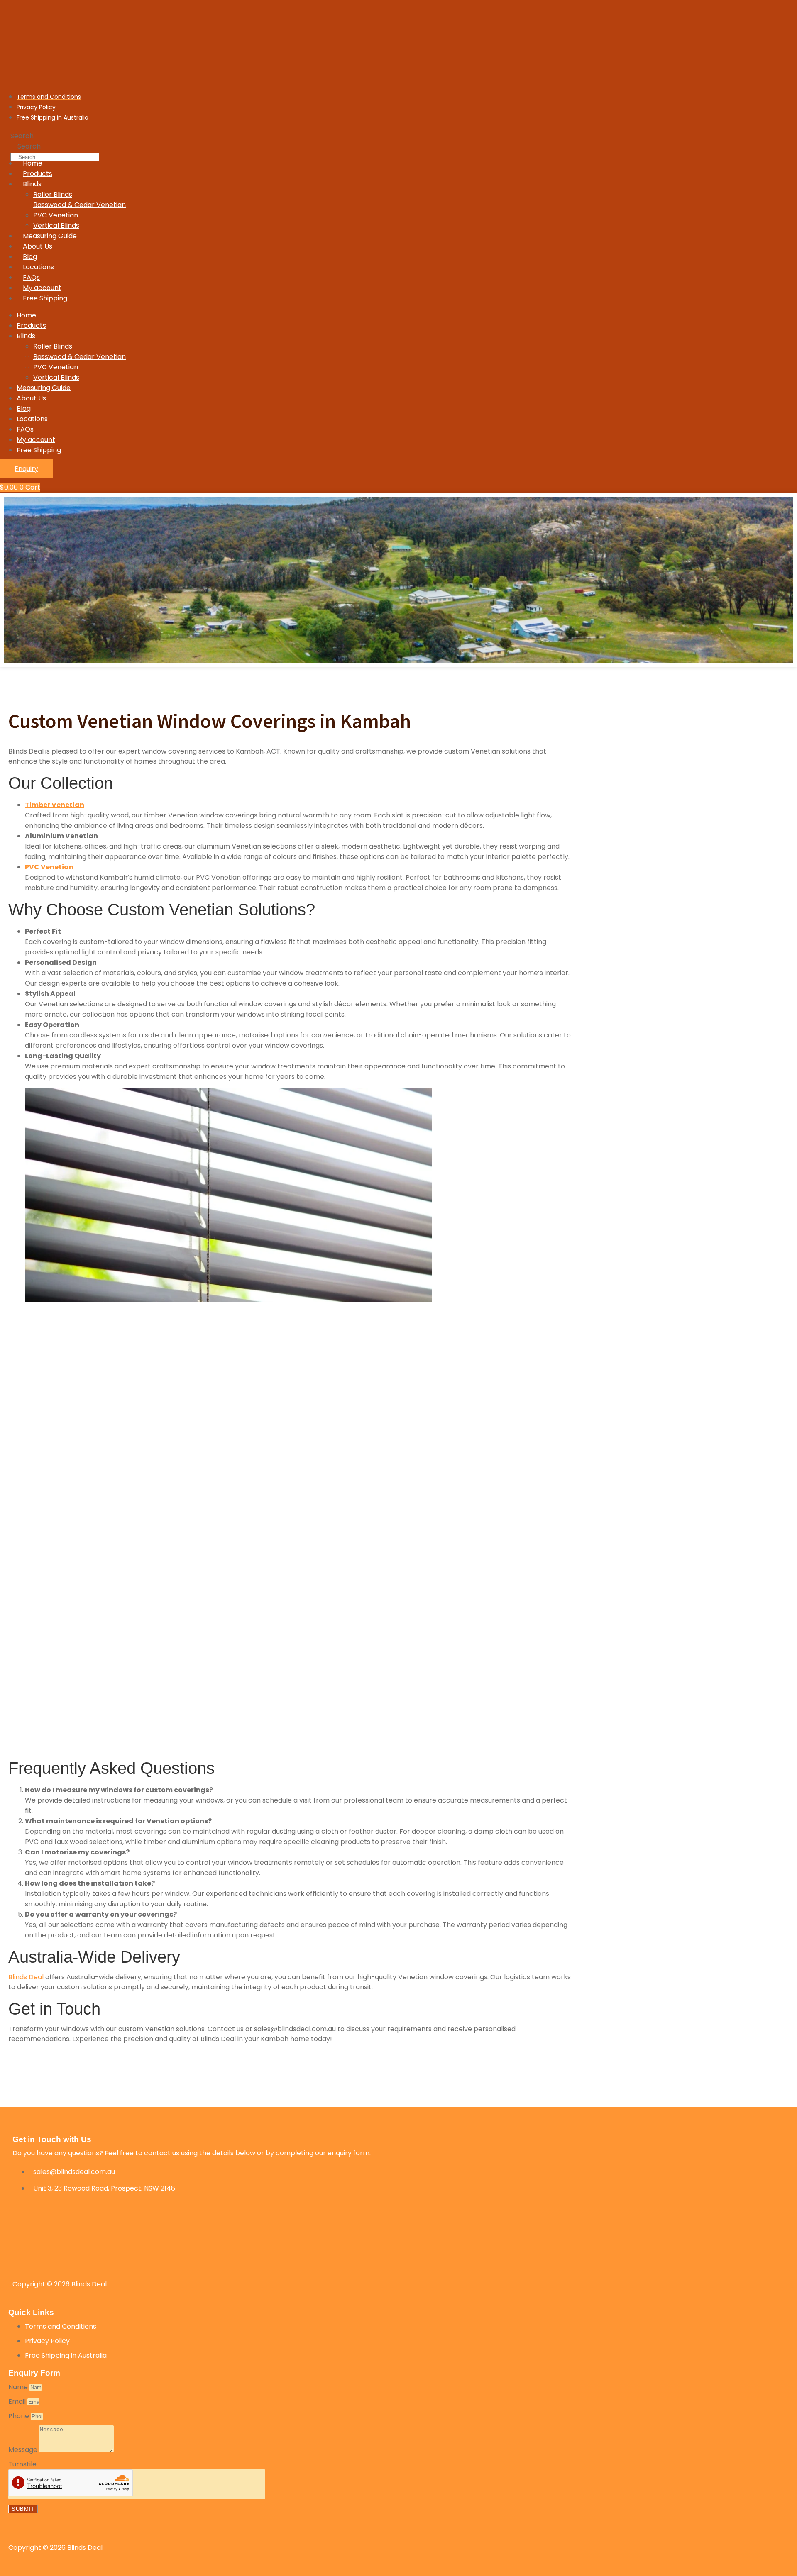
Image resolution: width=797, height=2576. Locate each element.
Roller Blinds (53, 194)
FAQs (31, 277)
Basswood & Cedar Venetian (79, 205)
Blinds (32, 184)
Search (22, 136)
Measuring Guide (50, 236)
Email (18, 2402)
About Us (38, 246)
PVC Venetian (56, 215)
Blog (30, 257)
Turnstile (22, 2464)
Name (19, 2387)
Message (24, 2450)
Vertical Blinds (56, 226)
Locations (38, 267)
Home (33, 163)
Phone (20, 2416)
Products (38, 174)
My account (42, 288)
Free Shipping (45, 298)
